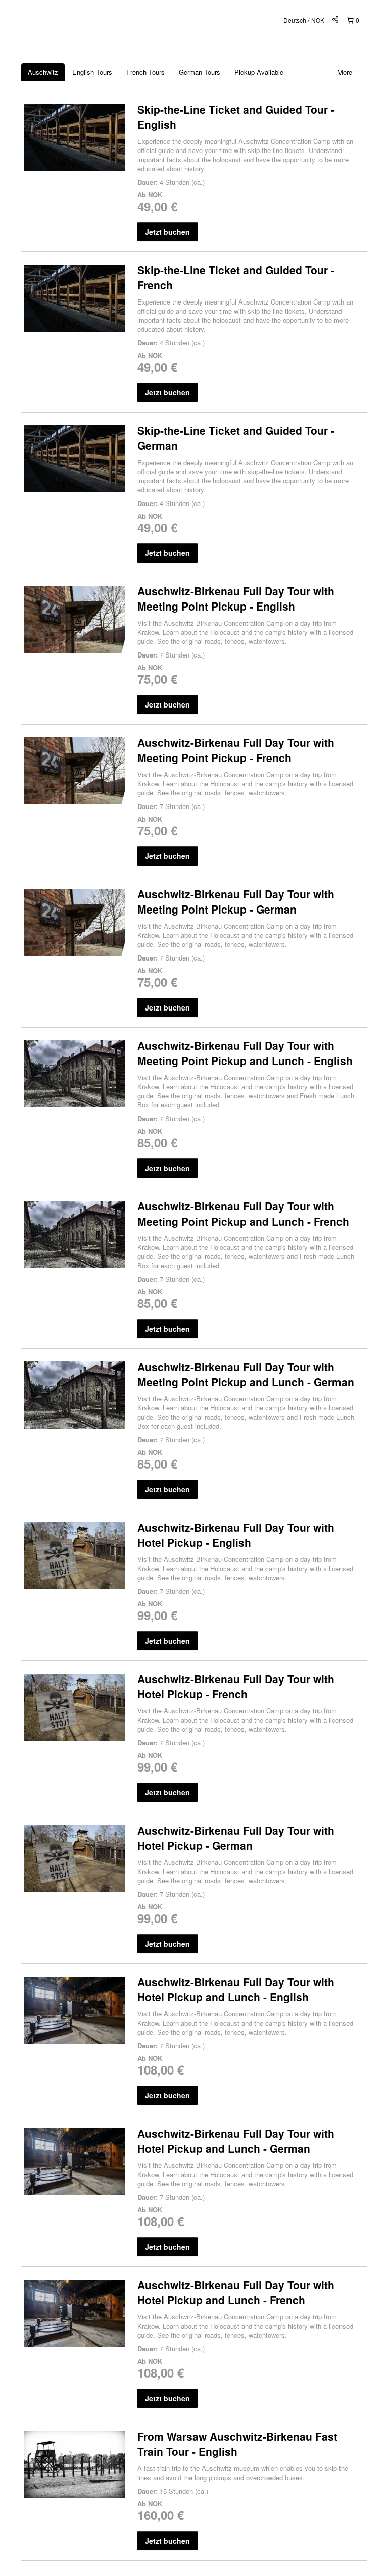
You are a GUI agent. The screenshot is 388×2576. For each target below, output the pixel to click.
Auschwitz (43, 72)
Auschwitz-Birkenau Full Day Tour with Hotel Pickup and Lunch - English (236, 1989)
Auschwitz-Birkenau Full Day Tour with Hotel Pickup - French (236, 1686)
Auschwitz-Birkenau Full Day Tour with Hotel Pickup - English (236, 1535)
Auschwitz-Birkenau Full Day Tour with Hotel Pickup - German (236, 1838)
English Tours (92, 72)
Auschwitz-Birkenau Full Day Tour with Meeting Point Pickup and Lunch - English (245, 1053)
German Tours (200, 72)
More (346, 72)
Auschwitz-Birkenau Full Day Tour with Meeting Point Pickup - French (236, 750)
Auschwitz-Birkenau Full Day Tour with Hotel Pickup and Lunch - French (236, 2292)
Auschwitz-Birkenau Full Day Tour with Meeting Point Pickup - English (236, 598)
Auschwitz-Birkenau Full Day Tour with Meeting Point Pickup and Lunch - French (243, 1214)
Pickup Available (259, 72)
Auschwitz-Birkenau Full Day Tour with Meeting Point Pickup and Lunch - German (246, 1374)
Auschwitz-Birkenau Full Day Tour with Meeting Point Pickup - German (236, 901)
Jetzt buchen (167, 232)
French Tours (145, 72)
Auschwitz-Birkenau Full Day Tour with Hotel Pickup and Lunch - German (236, 2141)
